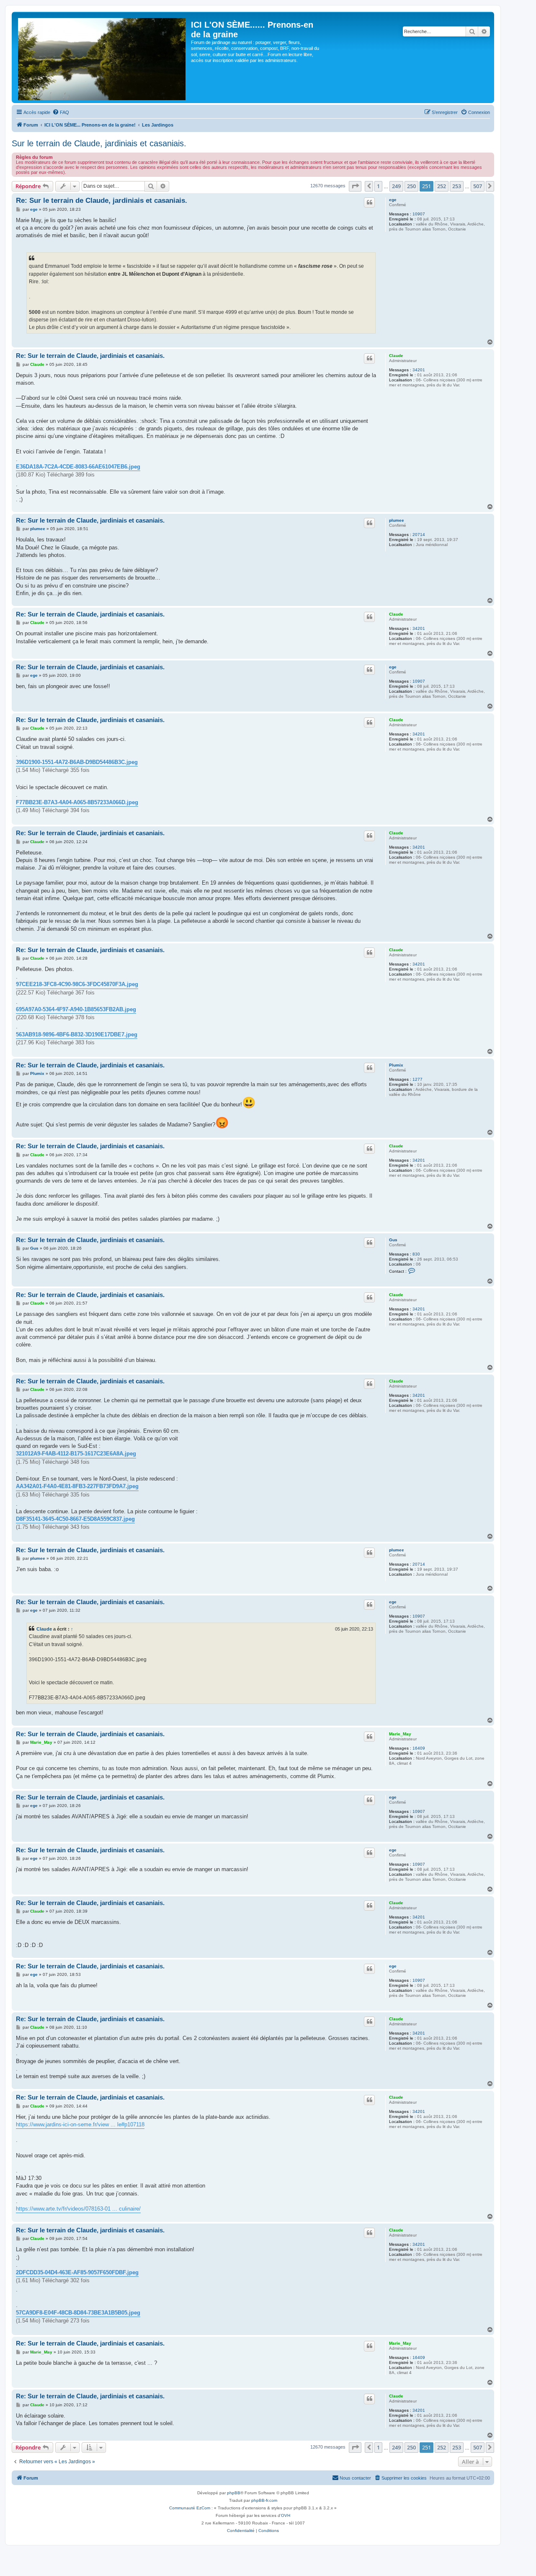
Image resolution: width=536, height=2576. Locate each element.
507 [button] (478, 186)
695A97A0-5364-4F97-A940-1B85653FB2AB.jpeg (76, 1009)
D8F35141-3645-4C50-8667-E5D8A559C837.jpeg (75, 1519)
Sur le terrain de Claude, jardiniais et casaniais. (99, 143)
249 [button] (396, 186)
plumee (397, 520)
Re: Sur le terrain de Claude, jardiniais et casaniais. (102, 201)
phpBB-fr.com (264, 2500)
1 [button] (378, 186)
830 (416, 1254)
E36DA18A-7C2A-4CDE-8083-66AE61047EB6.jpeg (78, 467)
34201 (419, 370)
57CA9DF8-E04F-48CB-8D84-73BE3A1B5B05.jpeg (78, 2313)
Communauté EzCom (190, 2508)
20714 (419, 535)
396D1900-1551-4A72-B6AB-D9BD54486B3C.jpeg (77, 762)
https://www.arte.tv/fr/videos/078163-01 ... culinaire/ (78, 2209)
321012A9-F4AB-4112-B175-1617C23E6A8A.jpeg (76, 1454)
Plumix (396, 1065)
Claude (396, 356)
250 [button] (411, 186)
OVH (286, 2515)
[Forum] (102, 57)
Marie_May (400, 1734)
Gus (393, 1240)
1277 (417, 1079)
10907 (419, 214)
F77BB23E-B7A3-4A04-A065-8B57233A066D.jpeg (77, 802)
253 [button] (457, 186)
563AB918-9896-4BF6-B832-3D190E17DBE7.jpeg (77, 1034)
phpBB (234, 2493)
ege (393, 200)
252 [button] (442, 186)
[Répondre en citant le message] (369, 202)
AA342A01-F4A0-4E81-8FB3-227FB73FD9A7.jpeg (77, 1486)
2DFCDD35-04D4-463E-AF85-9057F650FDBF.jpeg (77, 2272)
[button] (355, 186)
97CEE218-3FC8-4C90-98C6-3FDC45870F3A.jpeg (77, 984)
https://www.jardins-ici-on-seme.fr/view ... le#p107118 (80, 2124)
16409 (419, 1748)
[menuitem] (61, 112)
